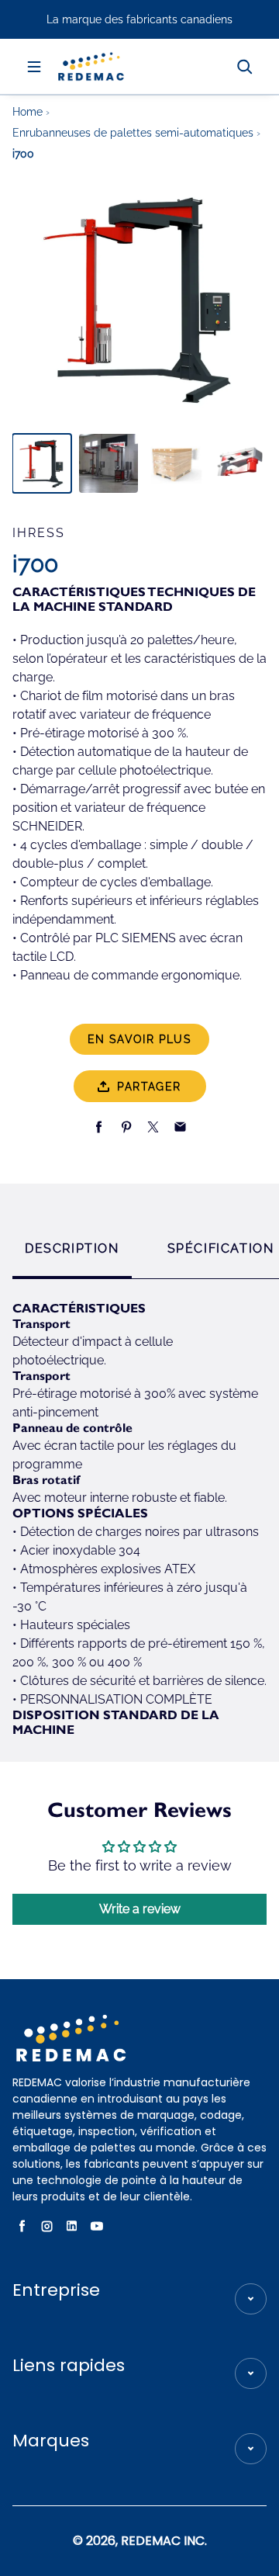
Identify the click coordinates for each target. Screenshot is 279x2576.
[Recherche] (245, 67)
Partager (149, 1087)
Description (72, 1248)
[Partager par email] (180, 1127)
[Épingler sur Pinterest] (126, 1127)
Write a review (140, 1909)
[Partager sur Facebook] (99, 1127)
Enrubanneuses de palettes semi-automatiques (134, 133)
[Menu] (34, 67)
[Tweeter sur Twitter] (153, 1127)
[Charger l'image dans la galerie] (42, 463)
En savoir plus (140, 1039)
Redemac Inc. (164, 2541)
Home (29, 112)
